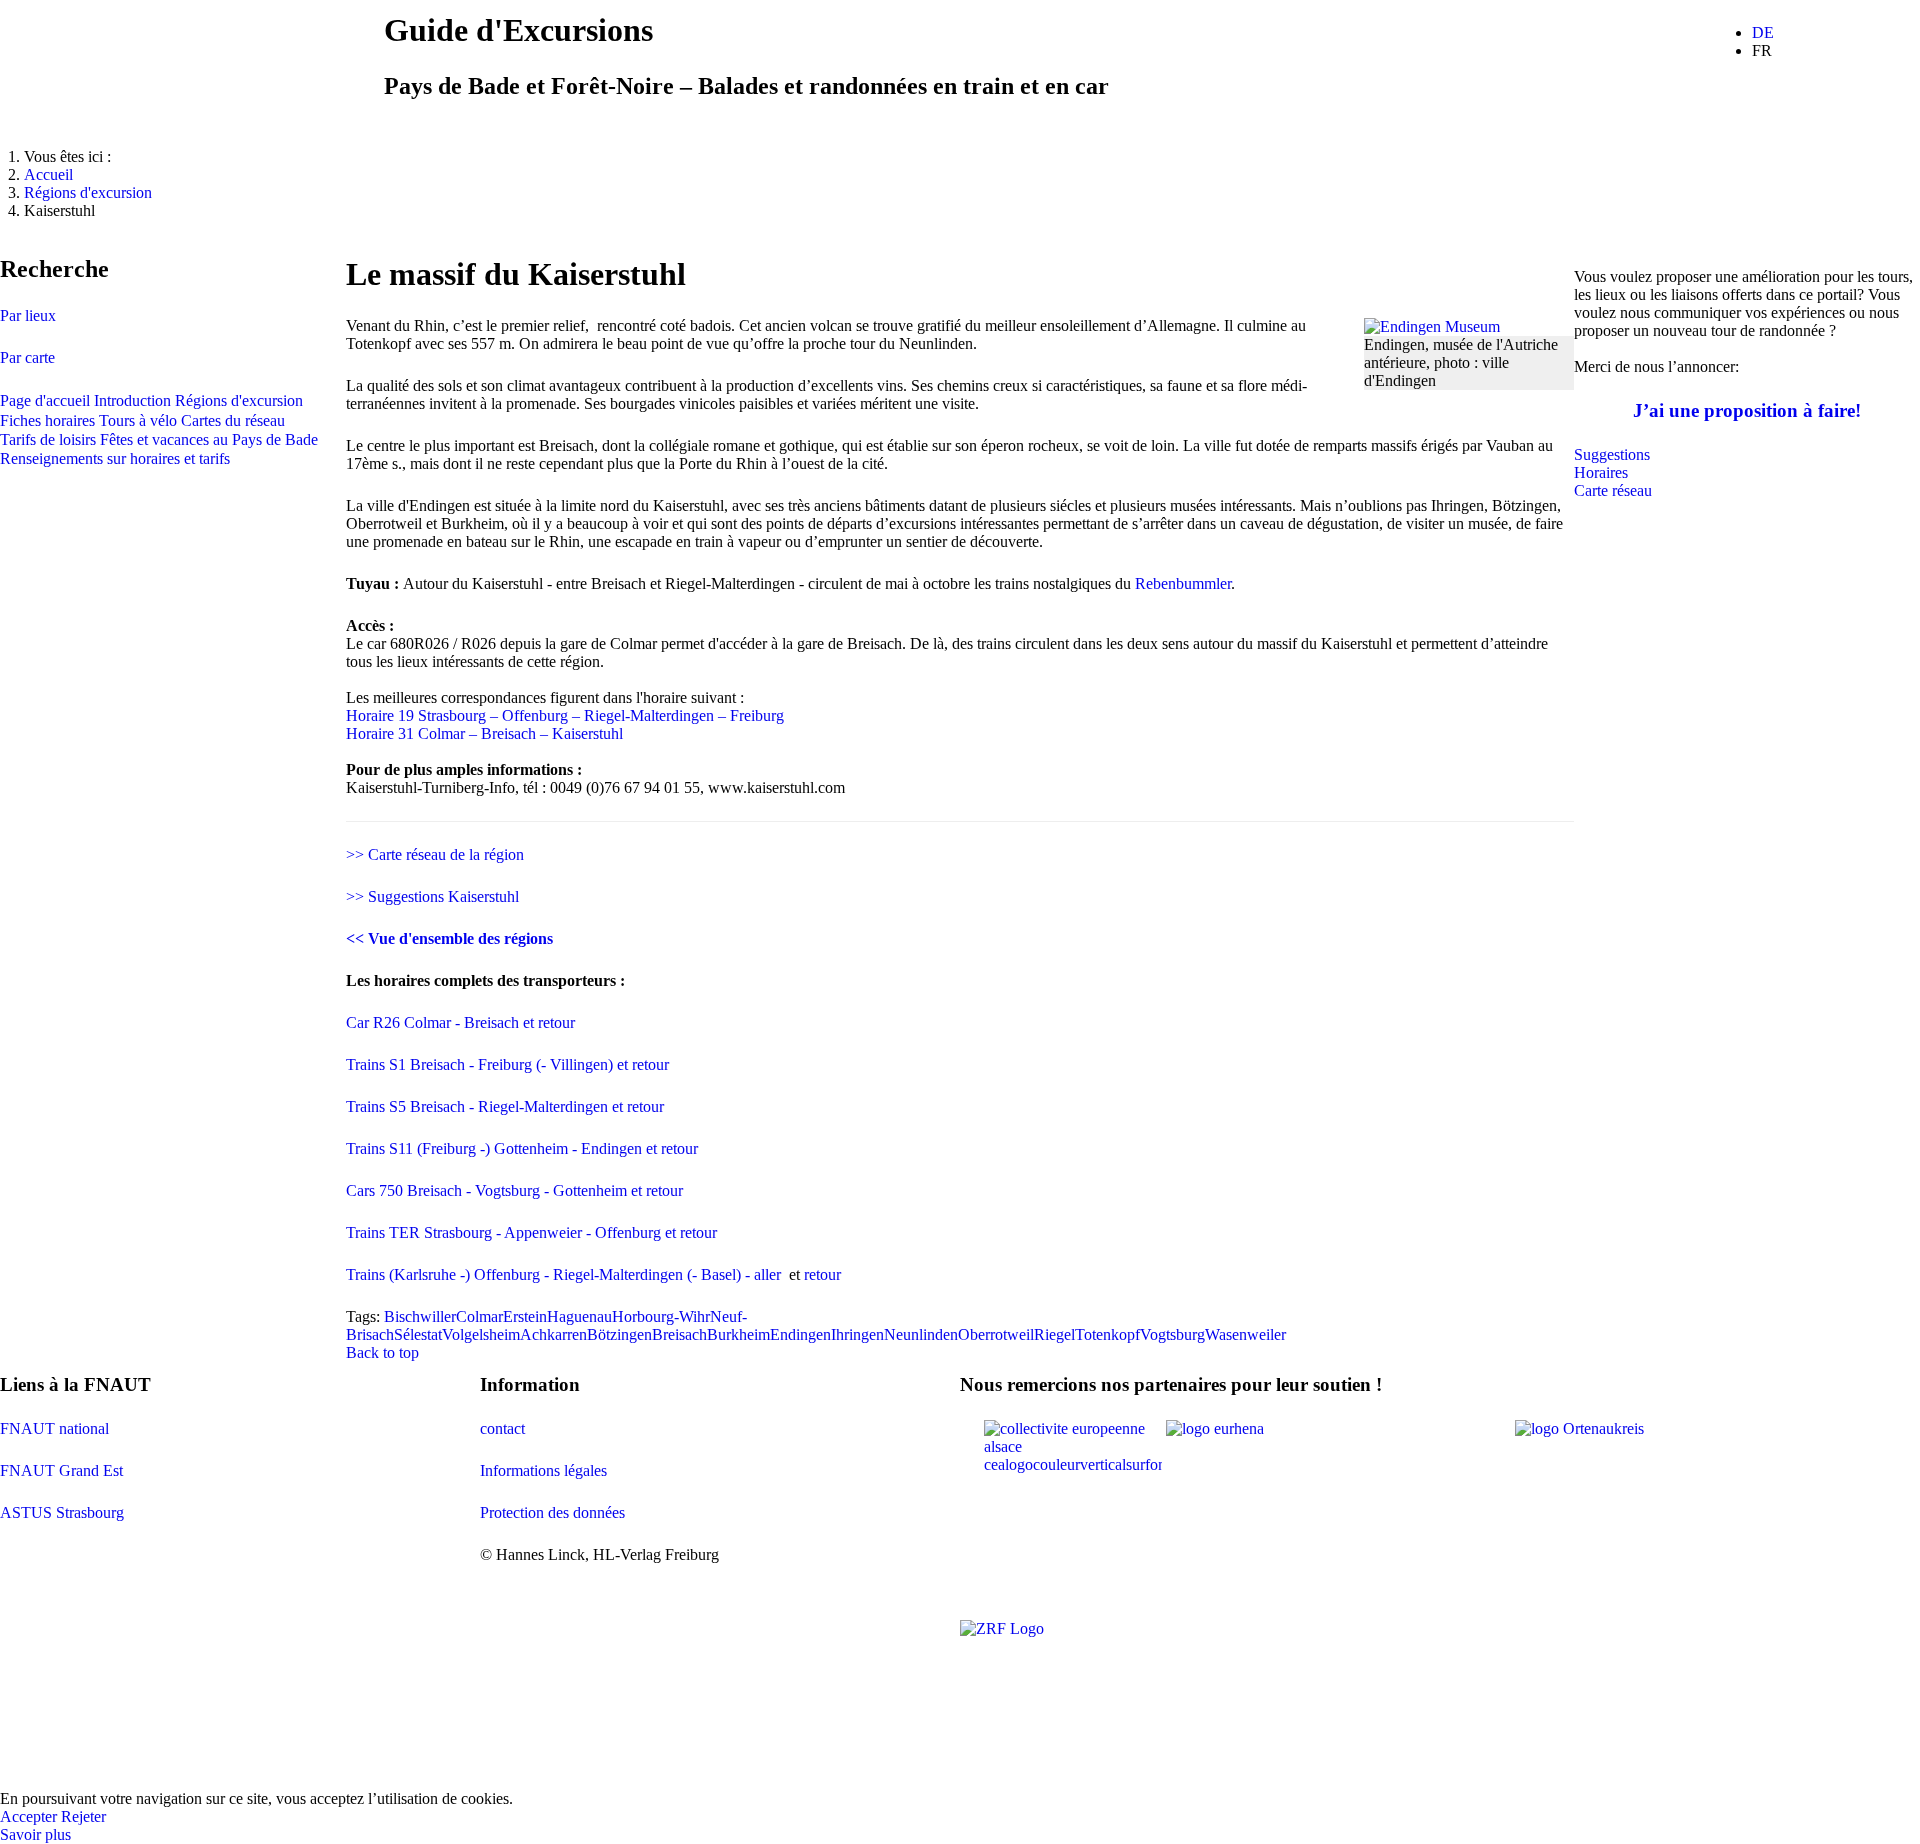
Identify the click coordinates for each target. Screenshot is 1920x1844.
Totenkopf (1107, 1334)
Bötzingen (619, 1334)
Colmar (479, 1316)
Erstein (525, 1316)
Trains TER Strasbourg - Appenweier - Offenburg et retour (531, 1232)
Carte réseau (1613, 490)
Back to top (382, 1352)
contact (502, 1428)
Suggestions (1612, 454)
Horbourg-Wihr (661, 1316)
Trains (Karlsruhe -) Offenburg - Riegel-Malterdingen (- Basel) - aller (567, 1274)
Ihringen (857, 1334)
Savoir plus (35, 1834)
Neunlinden (921, 1334)
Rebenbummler (1183, 583)
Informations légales (543, 1470)
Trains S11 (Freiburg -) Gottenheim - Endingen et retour (522, 1148)
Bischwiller (420, 1316)
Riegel (1054, 1334)
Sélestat (418, 1334)
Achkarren (553, 1334)
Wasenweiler (1245, 1334)
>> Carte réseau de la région (435, 854)
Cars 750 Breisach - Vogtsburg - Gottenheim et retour (514, 1190)
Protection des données (552, 1512)
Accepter (28, 1816)
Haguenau (579, 1316)
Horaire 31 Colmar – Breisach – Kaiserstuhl (484, 733)
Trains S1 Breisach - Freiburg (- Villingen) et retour (507, 1064)
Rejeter (83, 1816)
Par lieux (28, 315)
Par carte (27, 357)
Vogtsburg (1172, 1334)
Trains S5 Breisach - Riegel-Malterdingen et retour (505, 1106)
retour (822, 1274)
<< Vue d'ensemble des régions (449, 938)
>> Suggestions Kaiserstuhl (432, 896)
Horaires (1601, 472)
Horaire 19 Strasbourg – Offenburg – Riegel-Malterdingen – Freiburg (565, 715)
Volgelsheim (481, 1334)
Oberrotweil (996, 1334)
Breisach (679, 1334)
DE (1763, 32)
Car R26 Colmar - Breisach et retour (460, 1022)
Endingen (800, 1334)
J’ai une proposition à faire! (1747, 410)
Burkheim (738, 1334)
